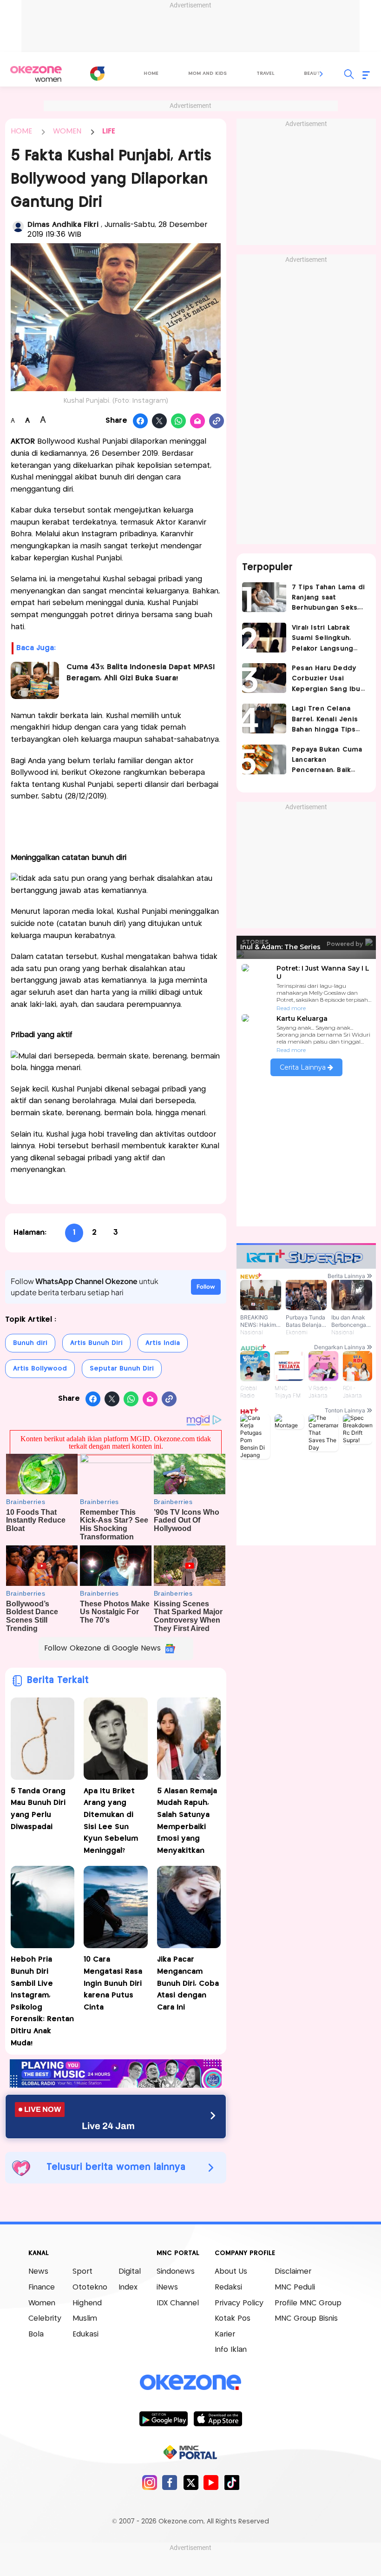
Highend (87, 2303)
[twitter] (191, 2482)
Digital (130, 2272)
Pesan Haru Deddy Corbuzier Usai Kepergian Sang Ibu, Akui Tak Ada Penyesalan (327, 680)
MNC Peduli (295, 2287)
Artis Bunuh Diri (96, 1343)
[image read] (35, 680)
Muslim (85, 2319)
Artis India (163, 1343)
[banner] (116, 2085)
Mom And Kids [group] (207, 73)
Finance (42, 2287)
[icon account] (18, 226)
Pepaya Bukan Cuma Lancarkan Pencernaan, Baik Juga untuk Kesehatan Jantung (327, 761)
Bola (36, 2334)
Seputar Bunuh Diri (122, 1369)
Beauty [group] (314, 73)
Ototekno (90, 2287)
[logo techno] (36, 74)
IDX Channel (178, 2303)
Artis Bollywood (40, 1369)
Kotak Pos (233, 2319)
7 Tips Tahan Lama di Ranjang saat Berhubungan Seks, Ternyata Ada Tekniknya (328, 599)
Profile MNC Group (308, 2303)
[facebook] (170, 2482)
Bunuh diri (30, 1343)
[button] (322, 74)
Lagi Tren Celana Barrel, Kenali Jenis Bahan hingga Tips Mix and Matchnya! (325, 720)
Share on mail (198, 421)
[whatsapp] (179, 421)
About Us (231, 2272)
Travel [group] (265, 73)
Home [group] (151, 73)
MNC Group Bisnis (306, 2319)
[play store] (163, 2418)
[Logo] (97, 73)
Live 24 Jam (108, 2126)
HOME (21, 131)
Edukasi (85, 2334)
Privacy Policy (239, 2303)
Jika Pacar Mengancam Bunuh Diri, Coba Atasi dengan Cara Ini (188, 1983)
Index (128, 2287)
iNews (167, 2287)
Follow (206, 1287)
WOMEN (67, 131)
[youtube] (211, 2482)
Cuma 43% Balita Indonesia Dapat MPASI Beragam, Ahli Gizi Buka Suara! (141, 673)
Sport (82, 2272)
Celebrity (45, 2319)
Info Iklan (231, 2350)
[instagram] (149, 2482)
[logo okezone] (190, 2383)
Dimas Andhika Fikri (64, 225)
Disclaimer (293, 2272)
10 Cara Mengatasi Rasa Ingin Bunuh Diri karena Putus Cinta (113, 1983)
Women (42, 2303)
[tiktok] (232, 2482)
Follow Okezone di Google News (102, 1648)
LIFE (109, 131)
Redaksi (228, 2287)
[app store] (218, 2418)
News (38, 2272)
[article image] (264, 597)
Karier (225, 2334)
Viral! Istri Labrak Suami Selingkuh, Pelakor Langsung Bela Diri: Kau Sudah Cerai (326, 639)
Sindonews (176, 2272)
